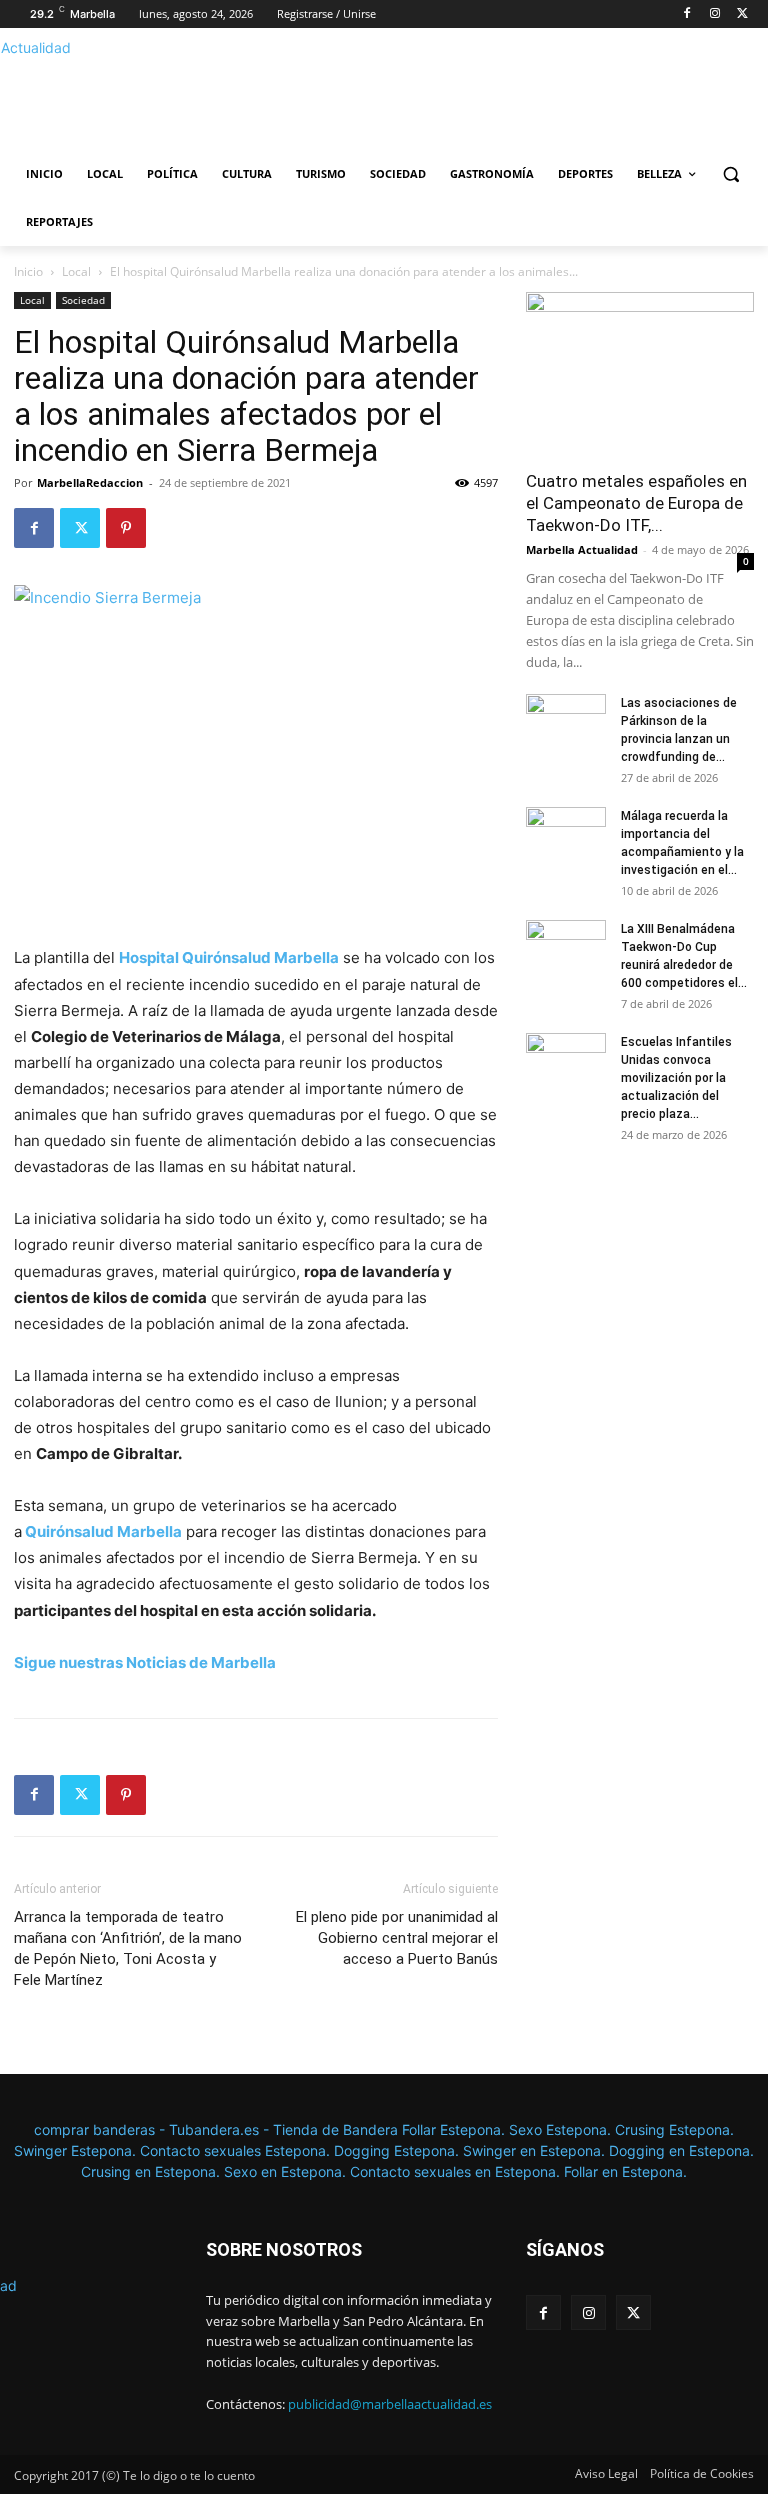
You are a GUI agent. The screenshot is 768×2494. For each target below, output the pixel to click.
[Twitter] (742, 14)
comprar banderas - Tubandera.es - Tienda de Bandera (218, 2129)
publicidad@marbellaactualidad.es (390, 2404)
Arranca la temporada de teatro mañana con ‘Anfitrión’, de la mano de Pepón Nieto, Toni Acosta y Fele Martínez (128, 1948)
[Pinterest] (126, 528)
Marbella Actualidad (582, 549)
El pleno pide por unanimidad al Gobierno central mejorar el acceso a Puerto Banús (397, 1938)
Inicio (28, 271)
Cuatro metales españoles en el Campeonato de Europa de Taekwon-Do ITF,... (636, 503)
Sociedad (83, 300)
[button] (730, 174)
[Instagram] (714, 14)
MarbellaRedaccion (90, 482)
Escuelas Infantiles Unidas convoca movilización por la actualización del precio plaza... (676, 1078)
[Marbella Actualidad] (150, 95)
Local (76, 271)
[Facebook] (687, 14)
